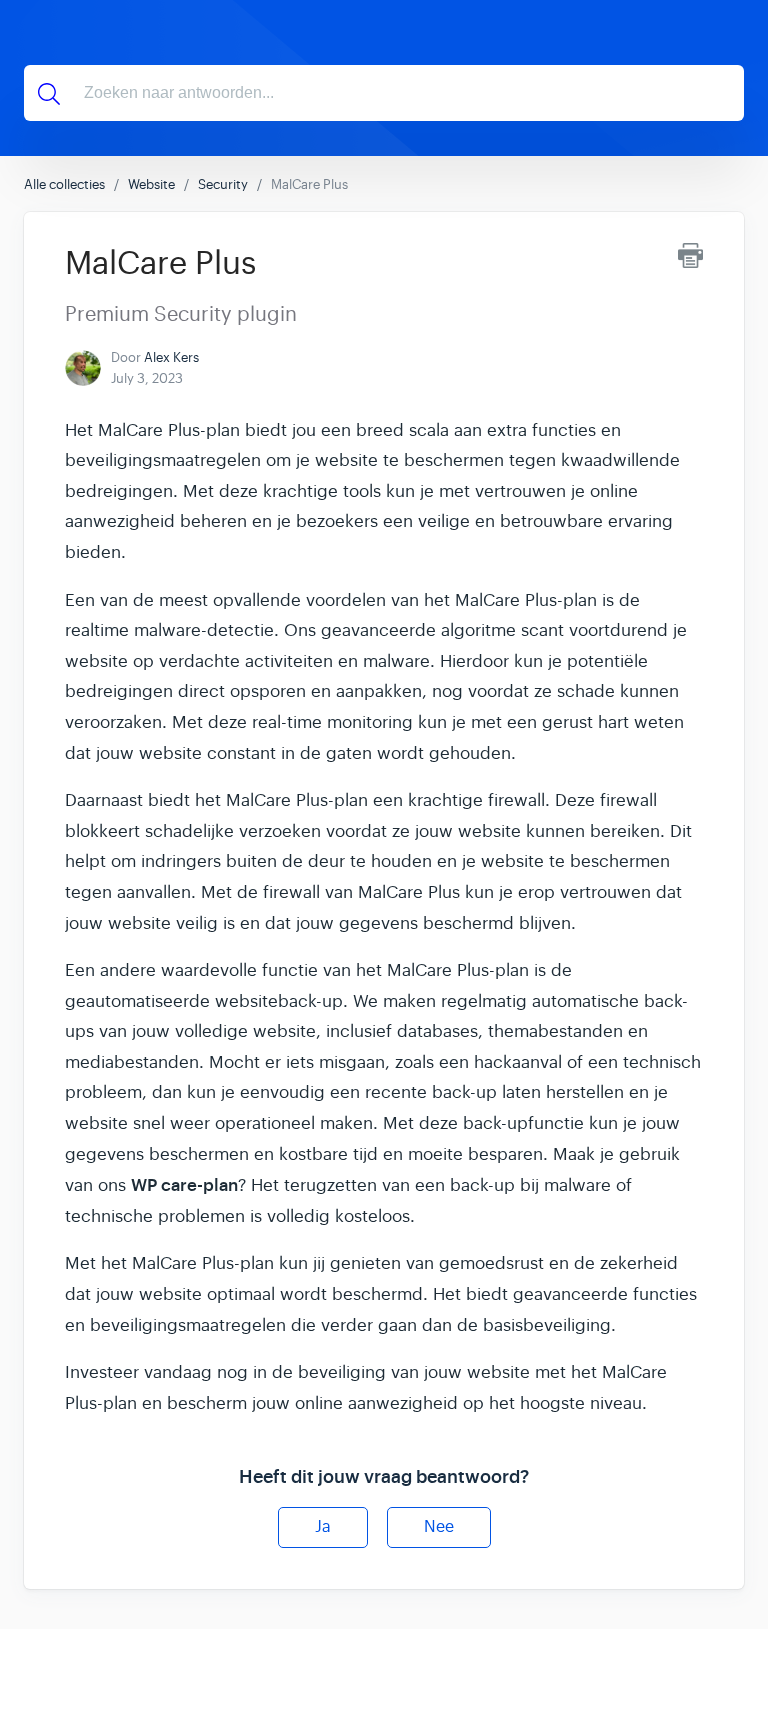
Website (151, 184)
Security (223, 184)
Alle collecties (64, 184)
